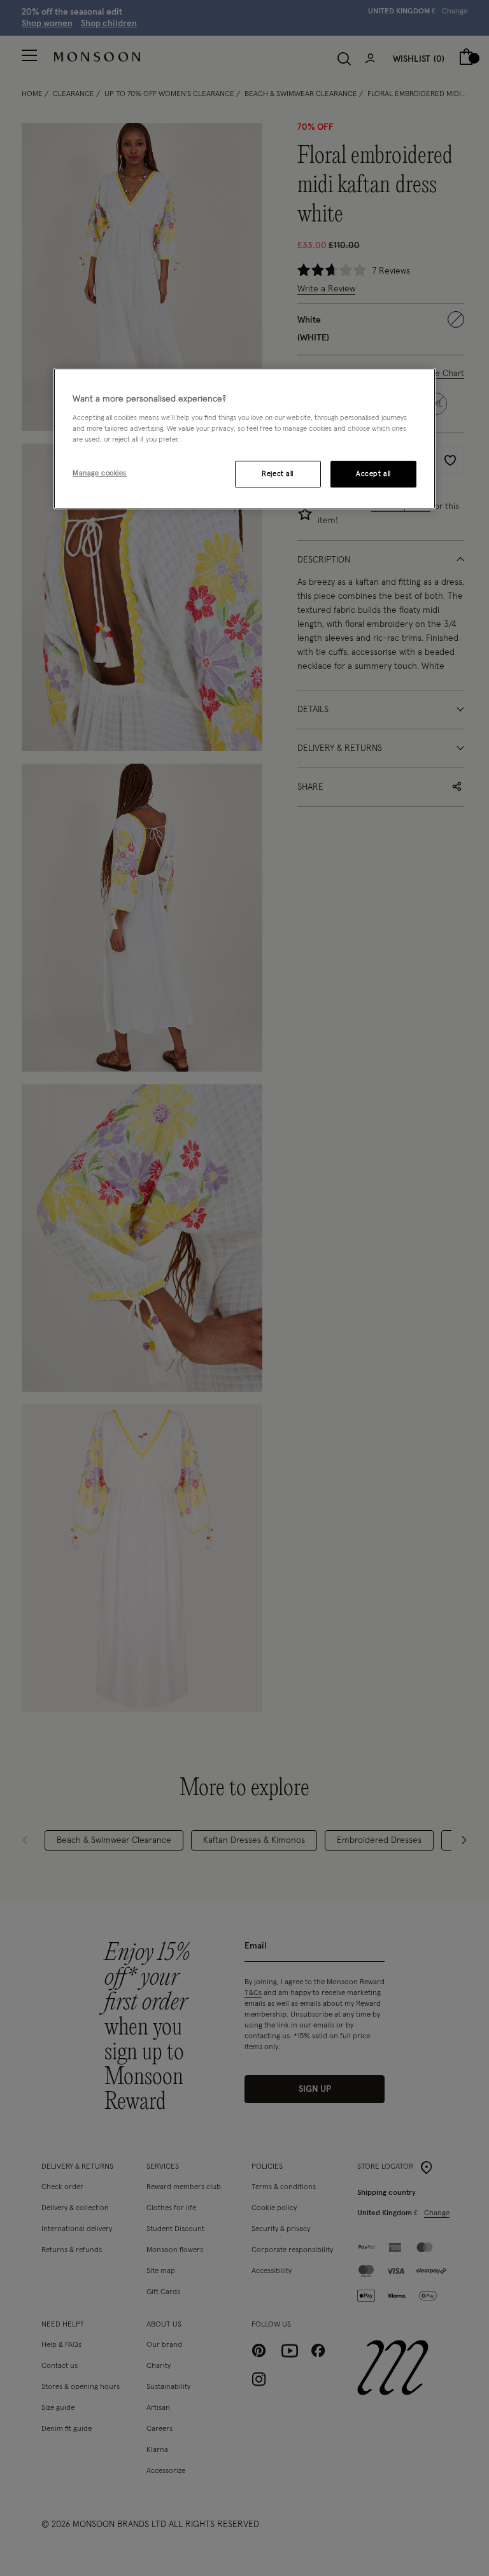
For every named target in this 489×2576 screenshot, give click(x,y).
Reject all (278, 474)
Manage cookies (100, 473)
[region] (244, 438)
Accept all (373, 474)
